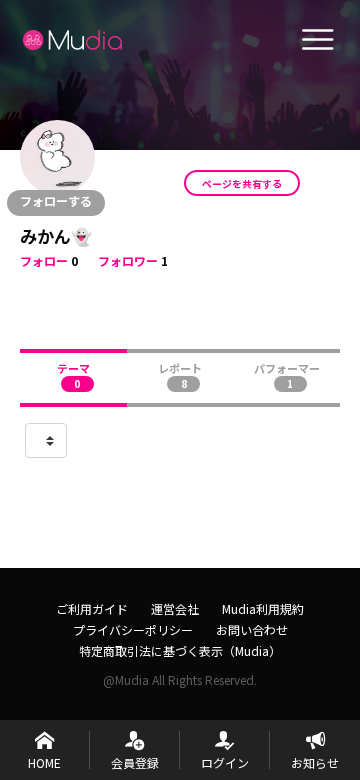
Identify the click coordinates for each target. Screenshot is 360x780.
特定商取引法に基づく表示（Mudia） (180, 650)
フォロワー (128, 260)
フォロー (44, 260)
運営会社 (175, 608)
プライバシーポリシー (133, 629)
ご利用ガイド (92, 608)
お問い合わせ (252, 629)
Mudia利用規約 (263, 608)
